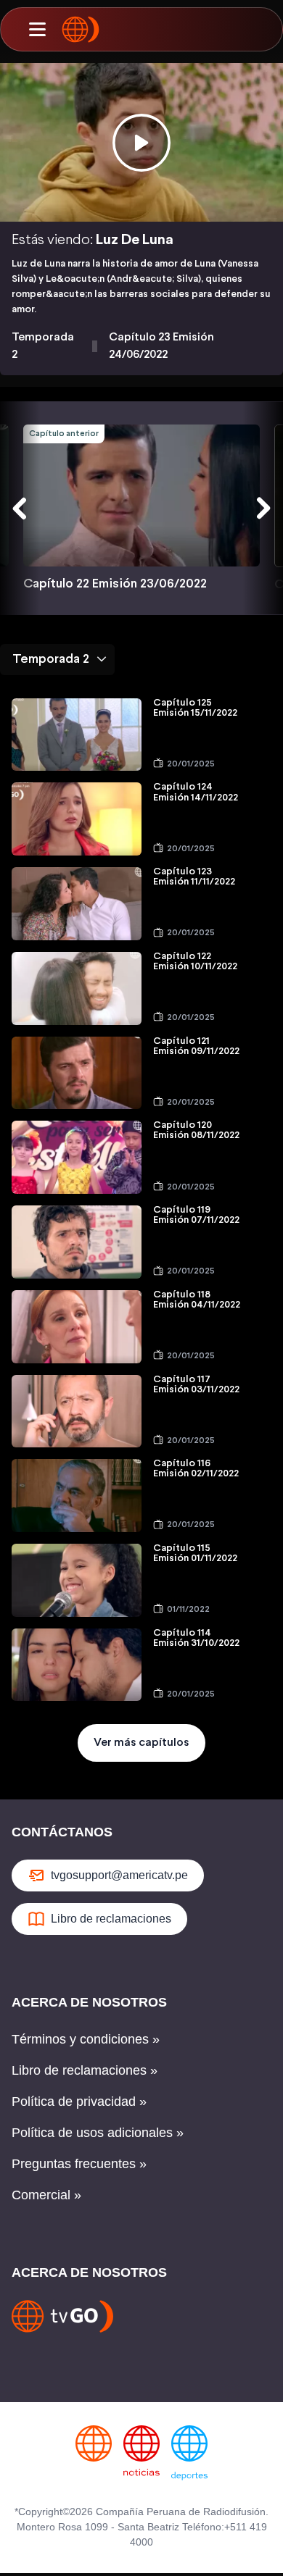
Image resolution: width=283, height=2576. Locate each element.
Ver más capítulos (141, 1743)
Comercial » (46, 2195)
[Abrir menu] (37, 30)
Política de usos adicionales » (98, 2133)
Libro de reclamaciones (111, 1919)
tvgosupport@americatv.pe (119, 1875)
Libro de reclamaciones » (85, 2070)
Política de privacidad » (79, 2102)
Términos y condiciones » (86, 2039)
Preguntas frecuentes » (79, 2164)
